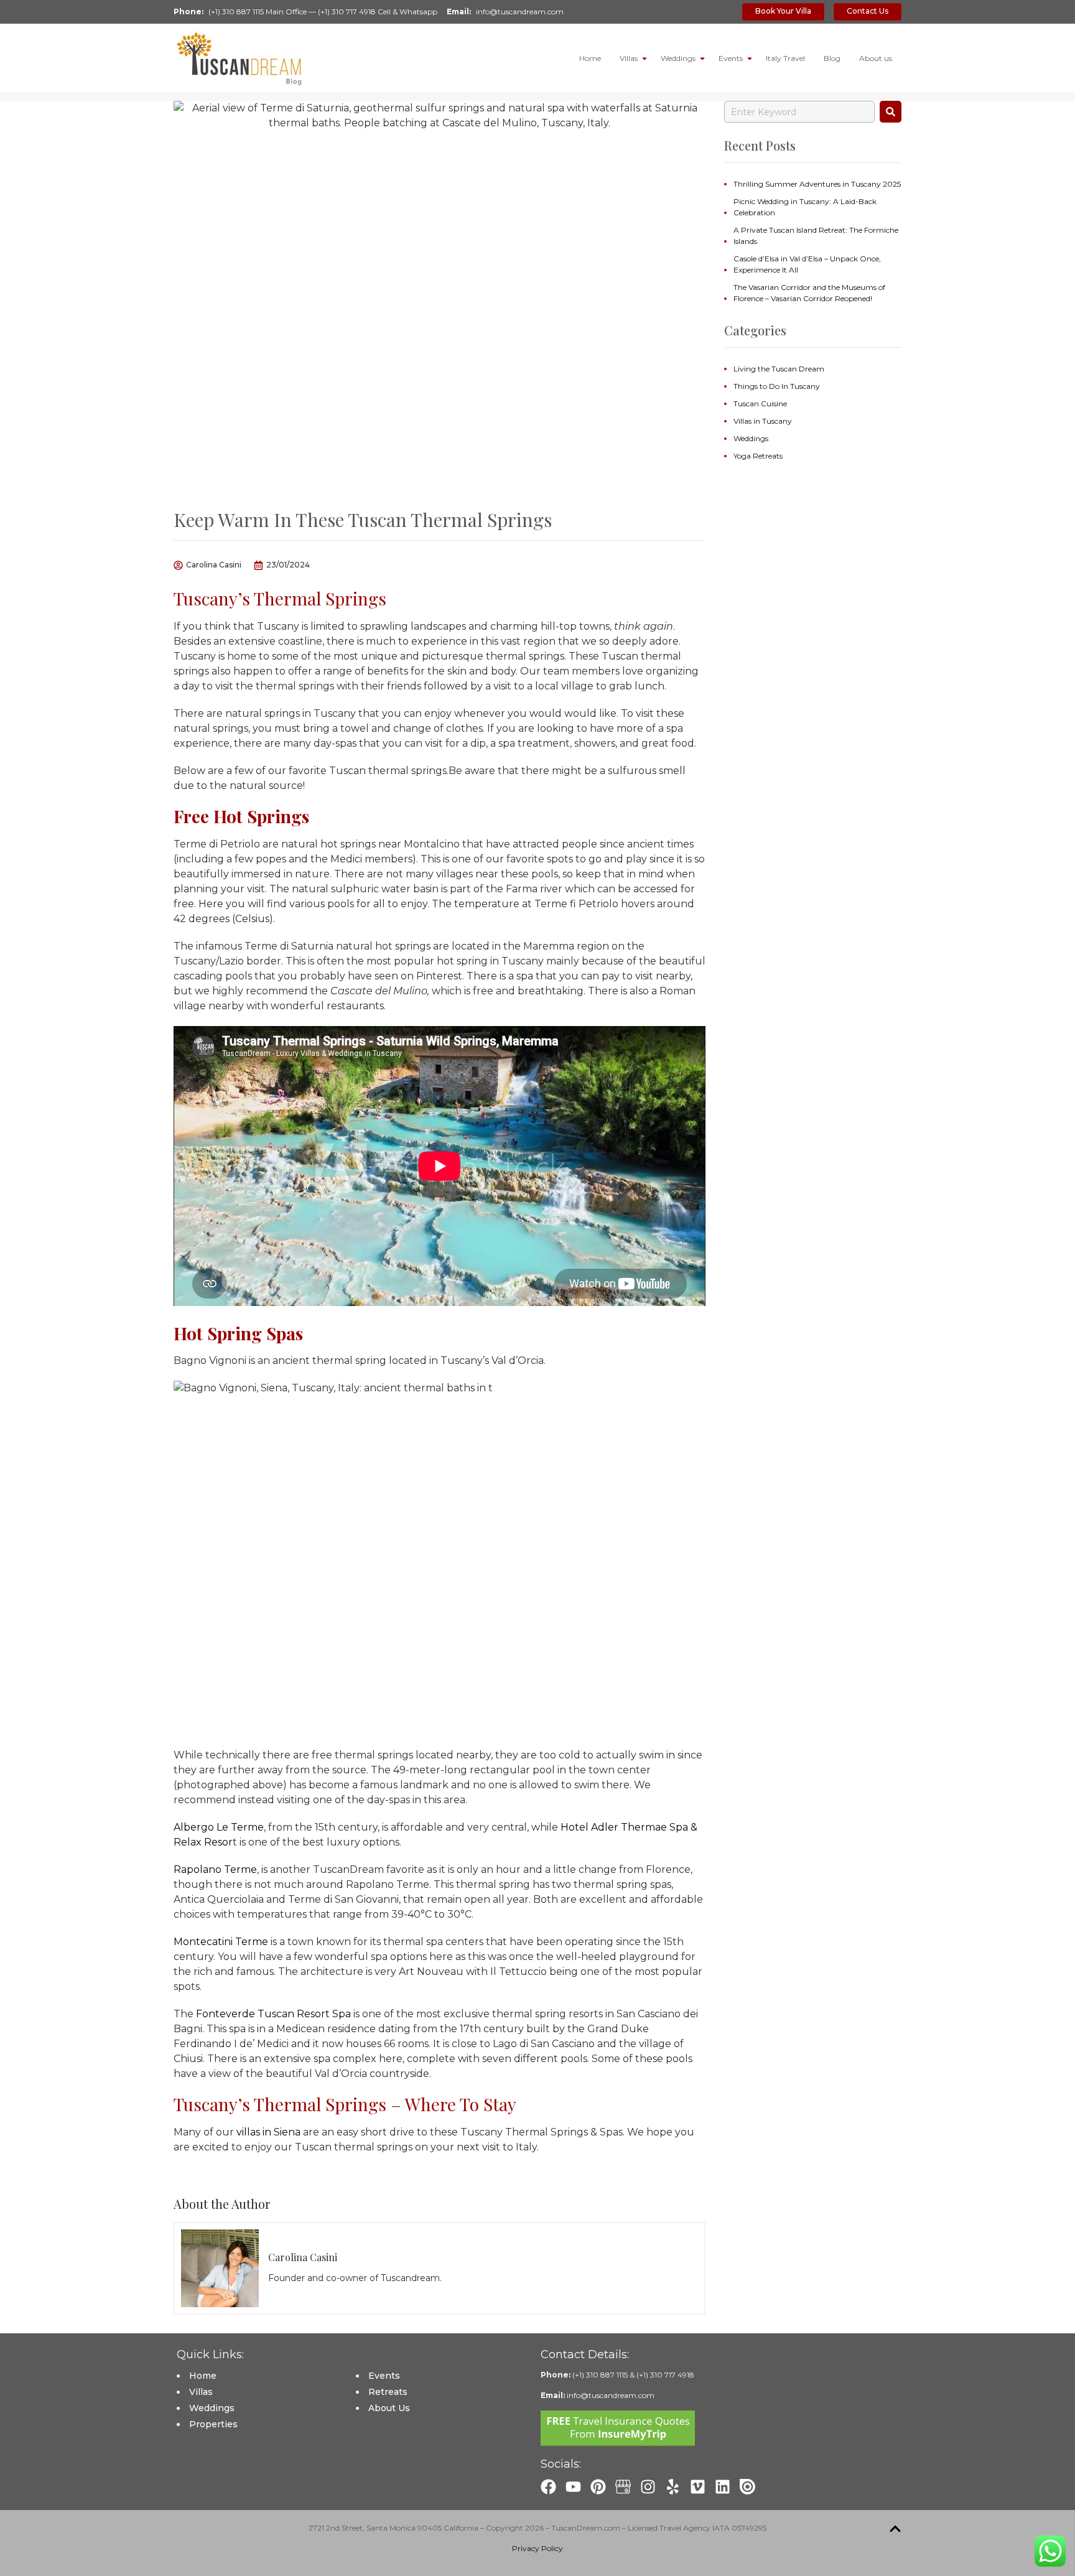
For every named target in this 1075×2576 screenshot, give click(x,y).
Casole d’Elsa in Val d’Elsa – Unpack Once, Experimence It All (807, 264)
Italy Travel (785, 58)
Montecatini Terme (221, 1942)
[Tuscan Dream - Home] (239, 58)
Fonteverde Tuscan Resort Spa (273, 2014)
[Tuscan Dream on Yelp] (673, 2487)
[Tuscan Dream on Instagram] (648, 2487)
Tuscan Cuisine (760, 404)
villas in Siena (268, 2132)
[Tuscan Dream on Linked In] (723, 2487)
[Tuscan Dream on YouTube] (573, 2487)
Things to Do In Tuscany (777, 386)
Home (590, 58)
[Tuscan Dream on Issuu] (747, 2487)
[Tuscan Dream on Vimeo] (698, 2487)
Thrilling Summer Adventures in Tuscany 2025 (817, 184)
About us (876, 58)
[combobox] (799, 112)
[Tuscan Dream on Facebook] (548, 2487)
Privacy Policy (537, 2548)
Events (731, 58)
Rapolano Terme (215, 1869)
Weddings (678, 58)
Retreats (388, 2392)
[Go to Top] (895, 2529)
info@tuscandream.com (520, 12)
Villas (629, 58)
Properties (213, 2424)
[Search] (891, 112)
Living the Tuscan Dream (779, 369)
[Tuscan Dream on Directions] (623, 2487)
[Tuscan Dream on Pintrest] (598, 2487)
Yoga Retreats (758, 456)
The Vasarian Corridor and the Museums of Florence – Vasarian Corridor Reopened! (809, 293)
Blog (832, 58)
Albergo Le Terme (219, 1827)
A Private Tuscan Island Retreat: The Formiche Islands (816, 236)
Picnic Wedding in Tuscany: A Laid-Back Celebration (805, 207)
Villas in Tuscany (763, 421)
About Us (389, 2408)
